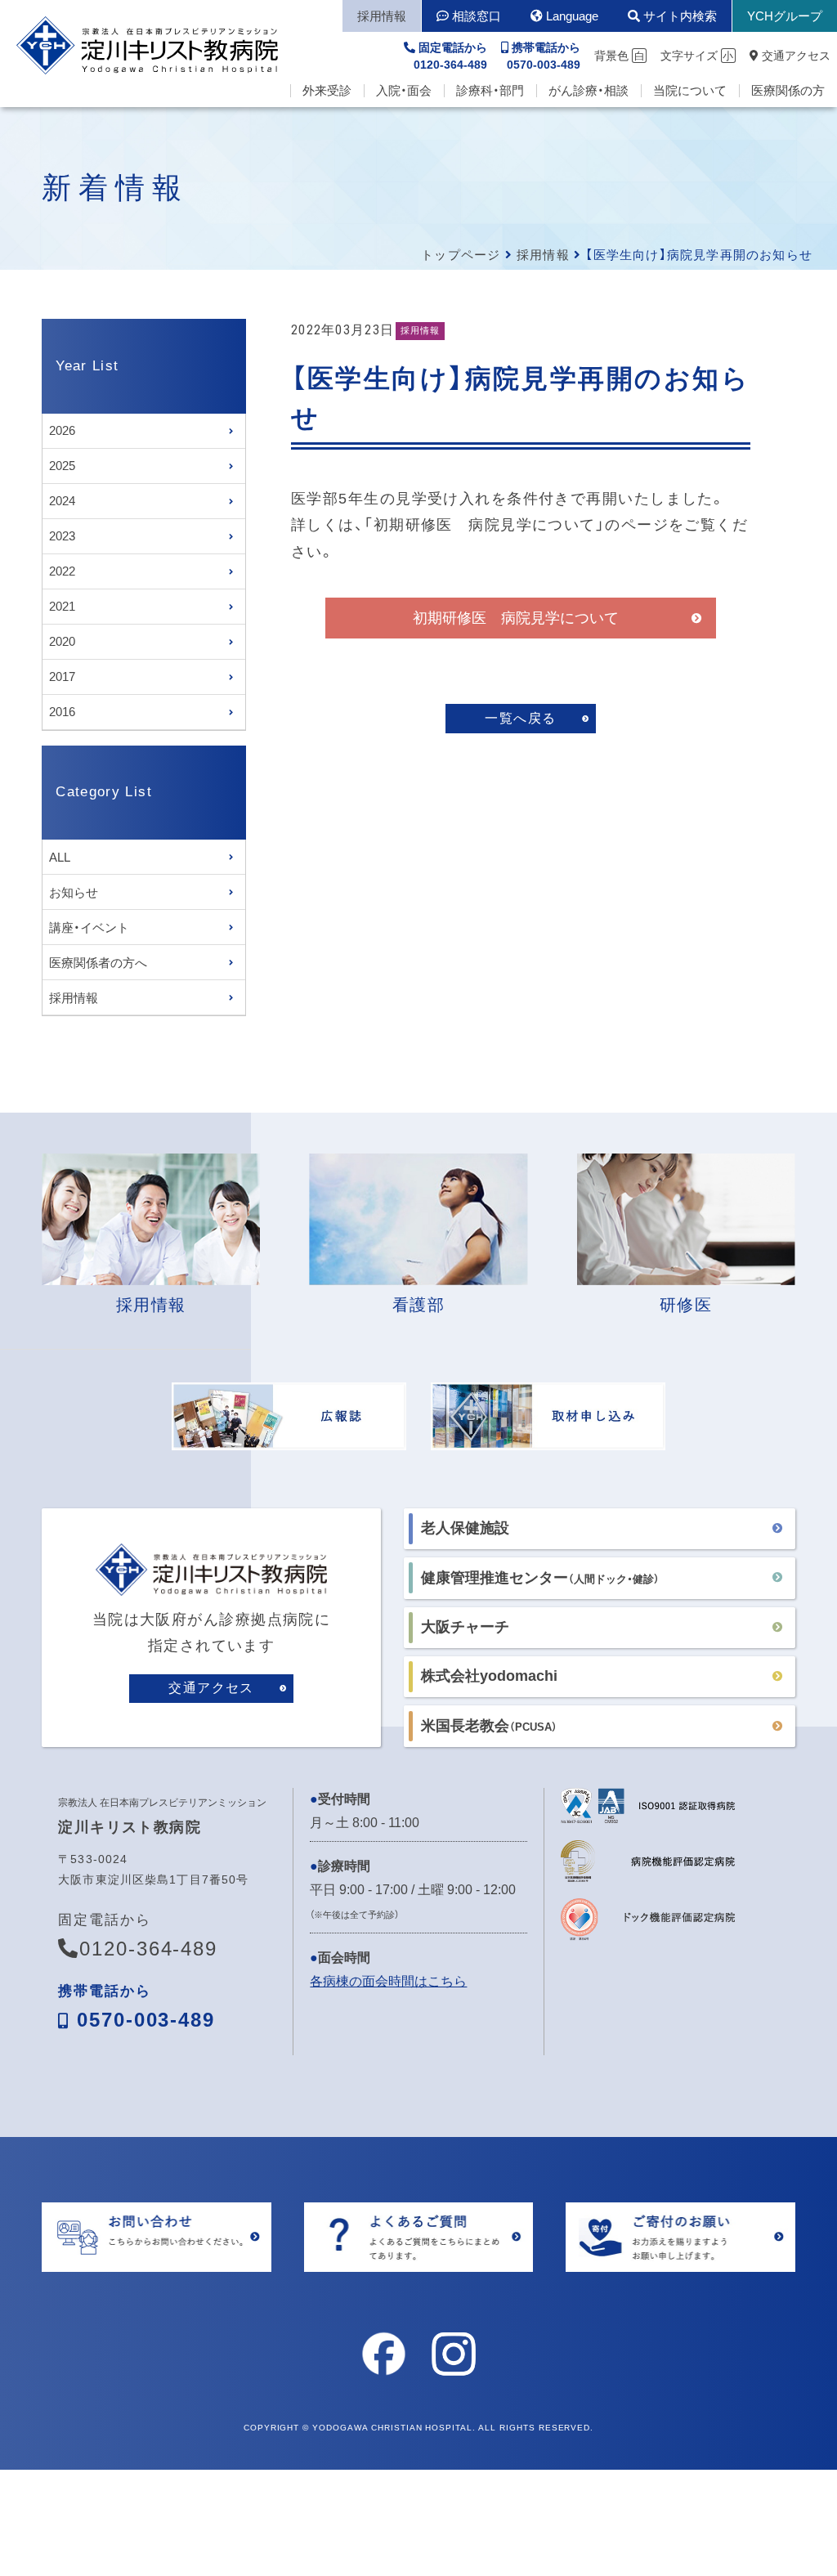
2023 (62, 536)
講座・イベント (89, 927)
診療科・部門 (490, 90)
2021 (62, 606)
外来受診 (327, 90)
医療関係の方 (788, 90)
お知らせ (74, 892)
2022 (62, 571)
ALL (60, 857)
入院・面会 (404, 90)
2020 (62, 641)
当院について (690, 90)
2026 (62, 430)
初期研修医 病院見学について (516, 618)
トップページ (461, 255)
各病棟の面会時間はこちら (388, 1981)
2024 (62, 501)
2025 (62, 466)
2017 (62, 676)
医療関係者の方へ (98, 963)
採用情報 (543, 255)
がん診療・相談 (589, 90)
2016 (62, 712)
